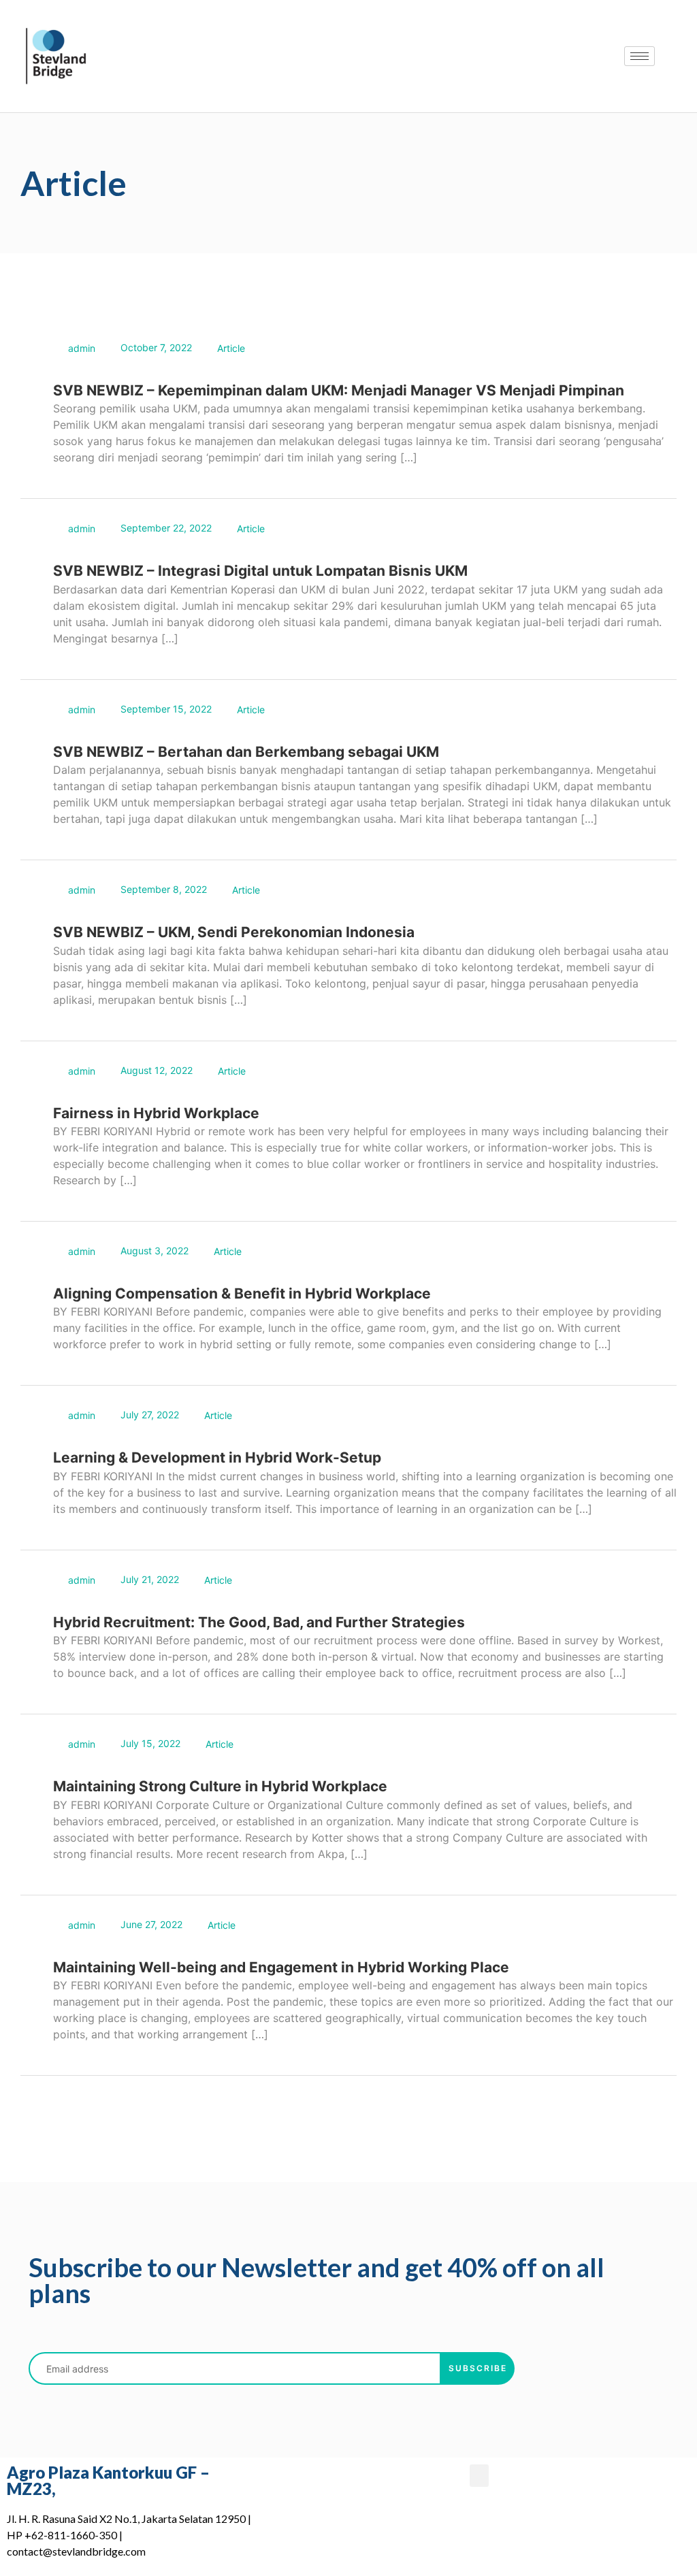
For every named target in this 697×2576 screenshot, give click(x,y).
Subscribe (478, 2368)
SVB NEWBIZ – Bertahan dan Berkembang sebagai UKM (246, 752)
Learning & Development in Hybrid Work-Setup (217, 1457)
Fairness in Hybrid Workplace (156, 1113)
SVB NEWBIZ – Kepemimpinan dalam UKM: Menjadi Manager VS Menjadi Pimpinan (339, 390)
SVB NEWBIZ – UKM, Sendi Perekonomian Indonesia (234, 932)
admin (82, 348)
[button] (479, 2476)
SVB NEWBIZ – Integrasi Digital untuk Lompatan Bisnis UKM (260, 571)
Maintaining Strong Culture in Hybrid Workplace (220, 1786)
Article (231, 348)
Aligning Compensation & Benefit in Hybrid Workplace (242, 1293)
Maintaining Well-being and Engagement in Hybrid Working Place (281, 1967)
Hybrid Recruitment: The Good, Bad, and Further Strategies (259, 1622)
